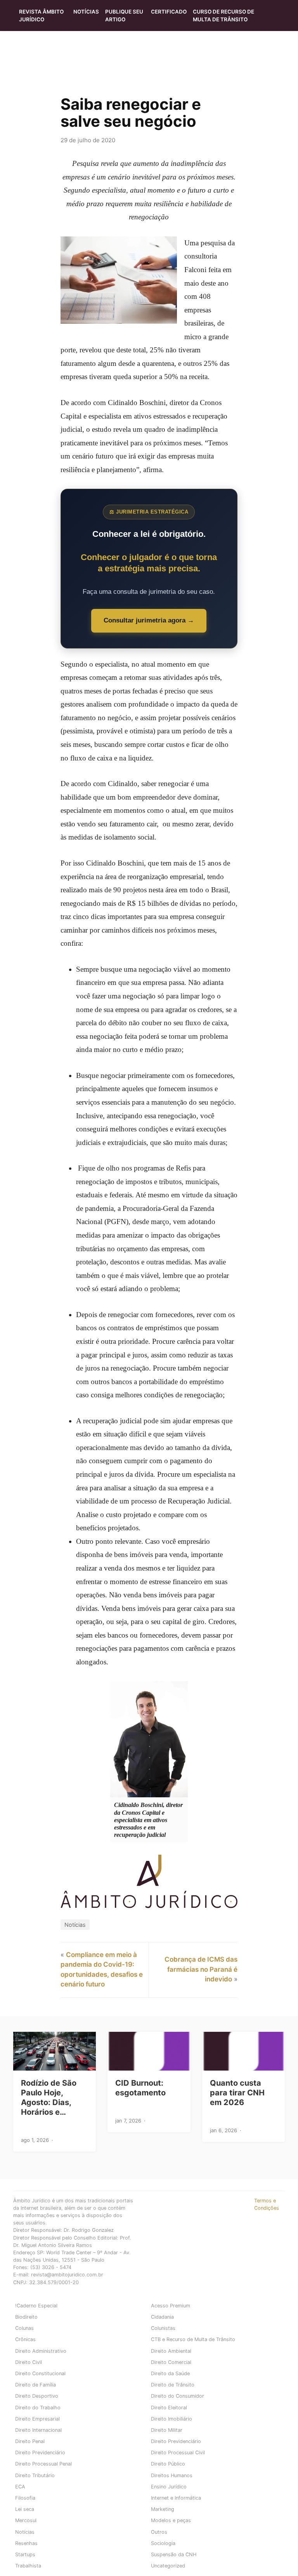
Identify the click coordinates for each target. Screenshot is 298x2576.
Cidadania (162, 2317)
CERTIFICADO (169, 12)
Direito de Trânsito (173, 2385)
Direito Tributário (35, 2475)
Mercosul (26, 2520)
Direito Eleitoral (169, 2408)
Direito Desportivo (37, 2396)
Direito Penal (30, 2441)
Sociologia (163, 2543)
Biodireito (26, 2317)
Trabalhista (28, 2566)
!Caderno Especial (36, 2306)
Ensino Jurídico (169, 2487)
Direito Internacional (38, 2430)
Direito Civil (29, 2362)
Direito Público (168, 2464)
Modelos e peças (171, 2520)
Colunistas (163, 2328)
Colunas (24, 2328)
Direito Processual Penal (43, 2464)
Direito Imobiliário (172, 2419)
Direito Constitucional (40, 2373)
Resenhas (26, 2543)
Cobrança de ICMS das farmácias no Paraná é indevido (201, 1969)
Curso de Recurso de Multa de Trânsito (223, 16)
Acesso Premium (171, 2306)
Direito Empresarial (37, 2419)
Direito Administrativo (41, 2351)
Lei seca (25, 2509)
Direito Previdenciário (176, 2441)
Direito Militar (167, 2430)
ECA (20, 2487)
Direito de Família (36, 2385)
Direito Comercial (171, 2362)
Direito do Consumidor (178, 2396)
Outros (159, 2532)
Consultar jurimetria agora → (149, 620)
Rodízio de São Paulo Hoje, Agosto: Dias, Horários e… (49, 2098)
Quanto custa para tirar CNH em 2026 (237, 2093)
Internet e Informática (176, 2498)
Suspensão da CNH (174, 2554)
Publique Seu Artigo (124, 16)
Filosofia (25, 2498)
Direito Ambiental (171, 2351)
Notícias (86, 12)
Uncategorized (168, 2566)
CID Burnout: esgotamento (140, 2088)
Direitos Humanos (172, 2475)
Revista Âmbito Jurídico (41, 16)
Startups (25, 2554)
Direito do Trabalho (38, 2408)
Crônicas (25, 2339)
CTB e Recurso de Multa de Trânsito (193, 2339)
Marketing (163, 2509)
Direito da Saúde (170, 2373)
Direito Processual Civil (178, 2453)
